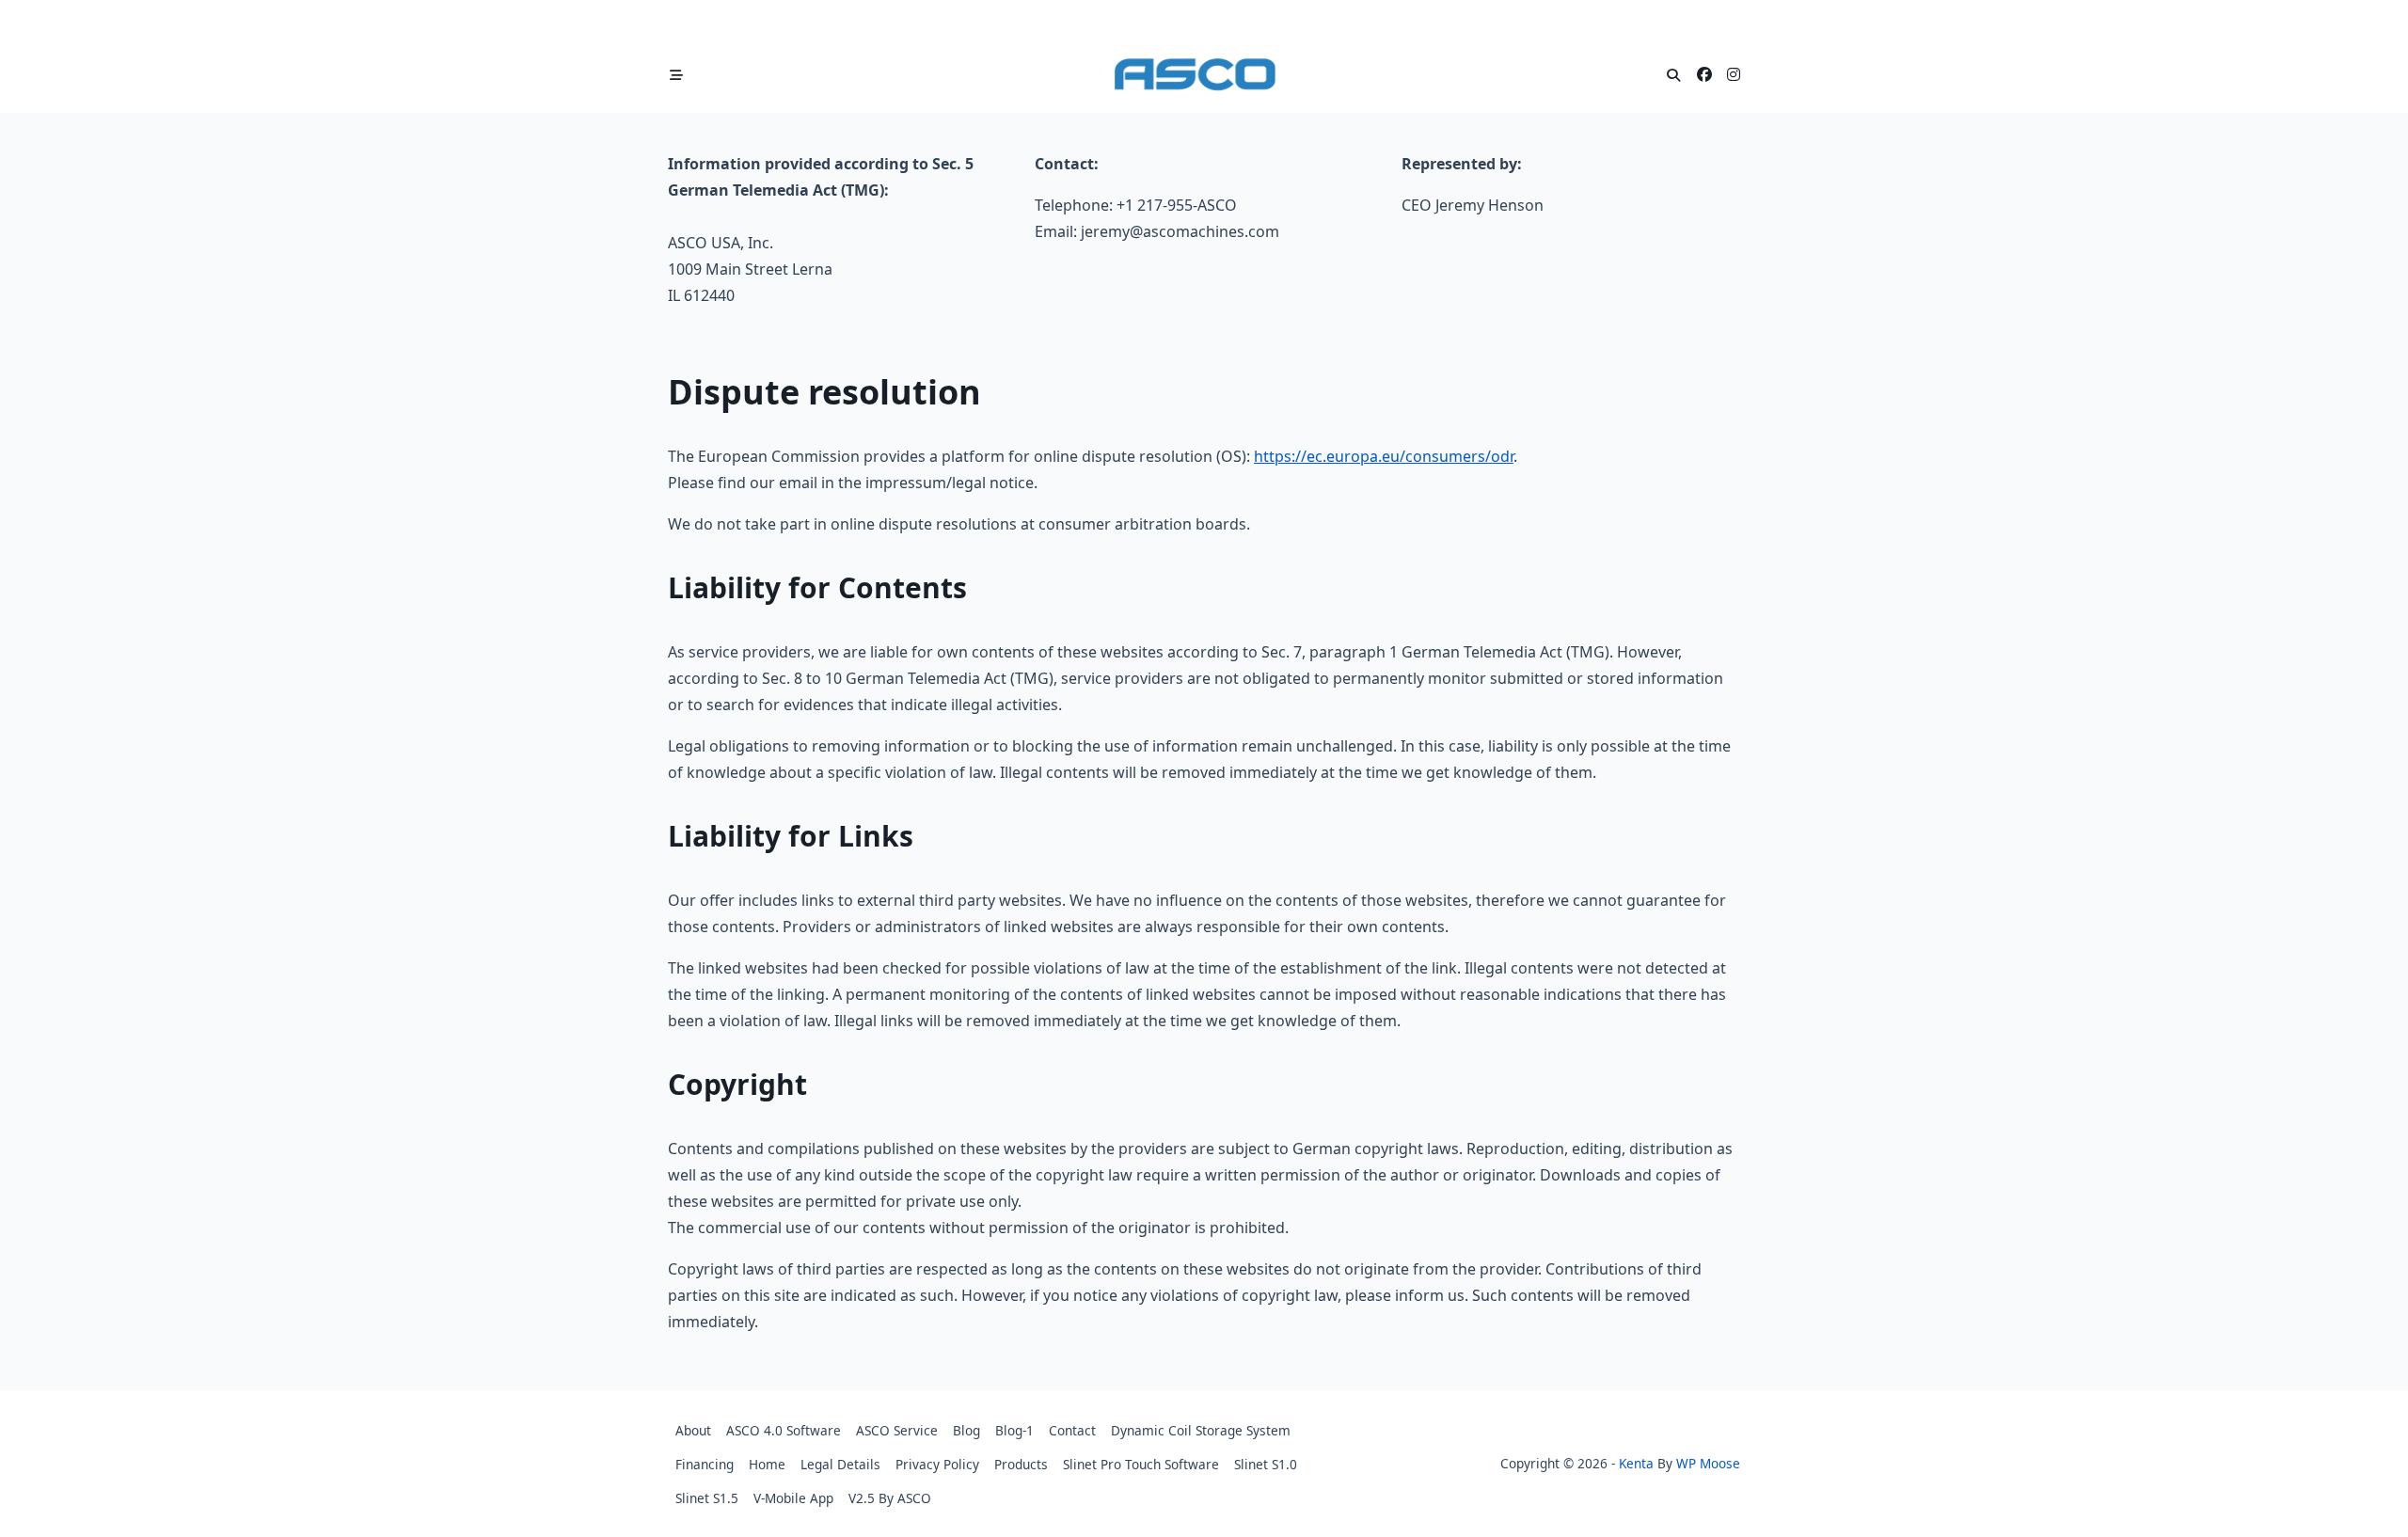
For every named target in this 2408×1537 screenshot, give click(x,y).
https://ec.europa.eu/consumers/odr (1384, 456)
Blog (966, 1430)
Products (1021, 1464)
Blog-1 (1014, 1430)
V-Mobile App (793, 1498)
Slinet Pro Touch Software (1141, 1464)
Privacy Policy (937, 1464)
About (693, 1430)
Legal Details (840, 1464)
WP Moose (1708, 1463)
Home (767, 1464)
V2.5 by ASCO (890, 1498)
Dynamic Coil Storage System (1201, 1430)
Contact (1072, 1430)
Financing (705, 1464)
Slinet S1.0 (1266, 1464)
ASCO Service (897, 1430)
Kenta (1636, 1463)
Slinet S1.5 (707, 1498)
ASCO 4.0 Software (784, 1430)
